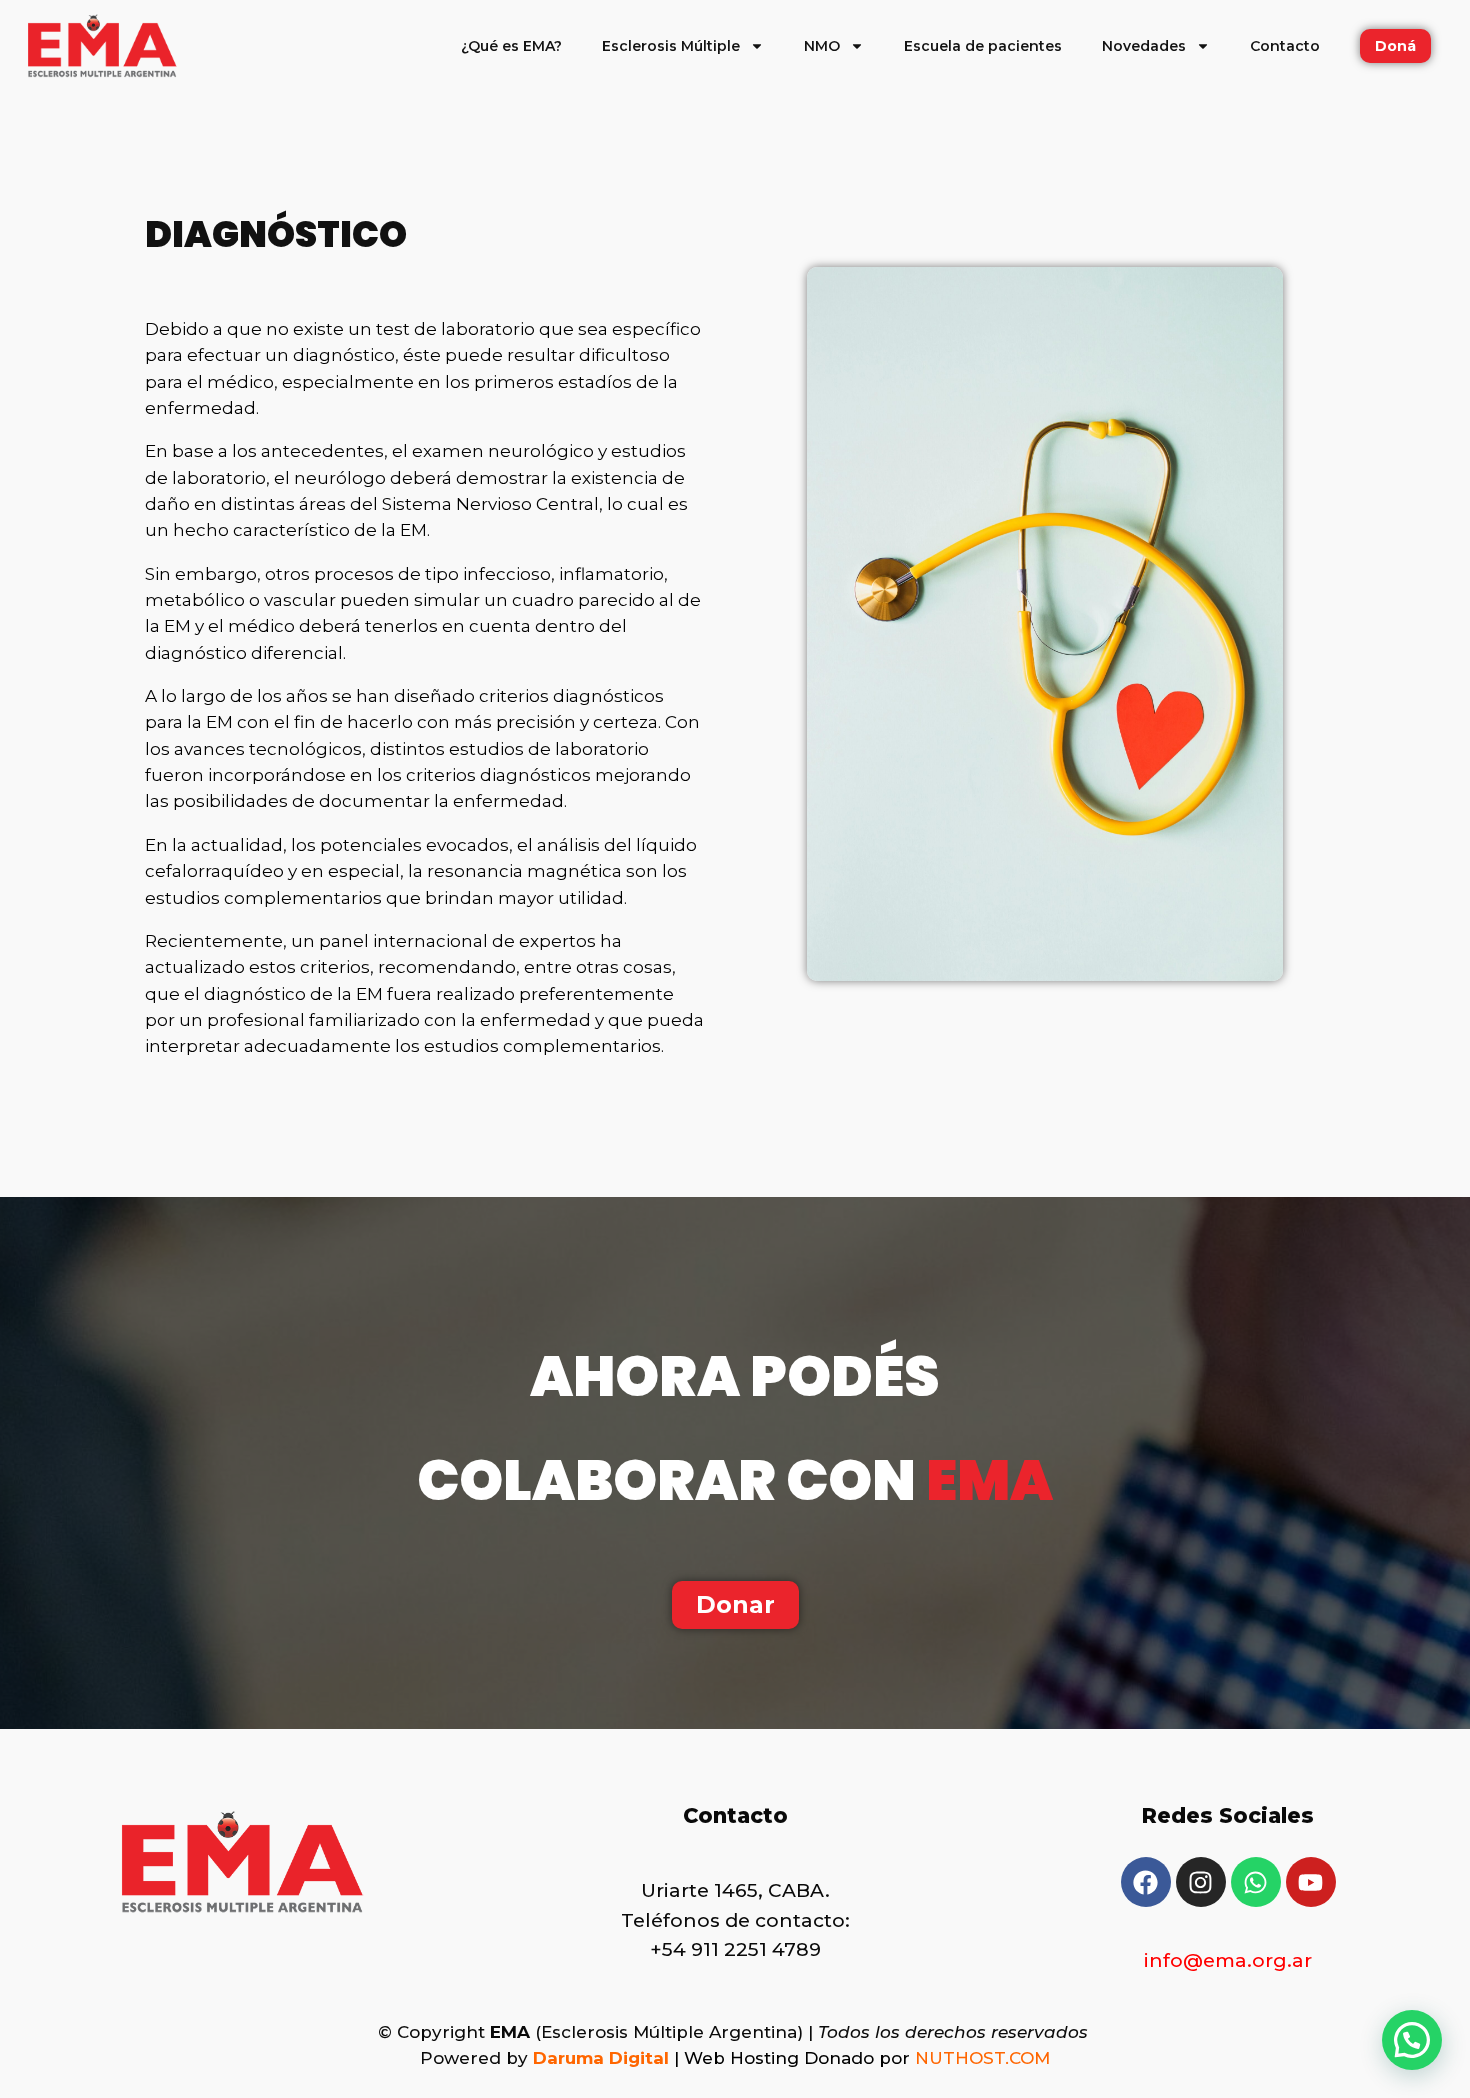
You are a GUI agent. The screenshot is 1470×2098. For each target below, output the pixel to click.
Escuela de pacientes (983, 46)
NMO (822, 46)
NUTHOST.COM (982, 2058)
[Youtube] (1311, 1882)
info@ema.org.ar (1228, 1960)
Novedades (1144, 46)
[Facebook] (1146, 1882)
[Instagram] (1201, 1882)
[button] (1412, 2040)
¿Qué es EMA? (511, 46)
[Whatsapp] (1256, 1882)
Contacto (1285, 46)
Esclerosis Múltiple (671, 46)
